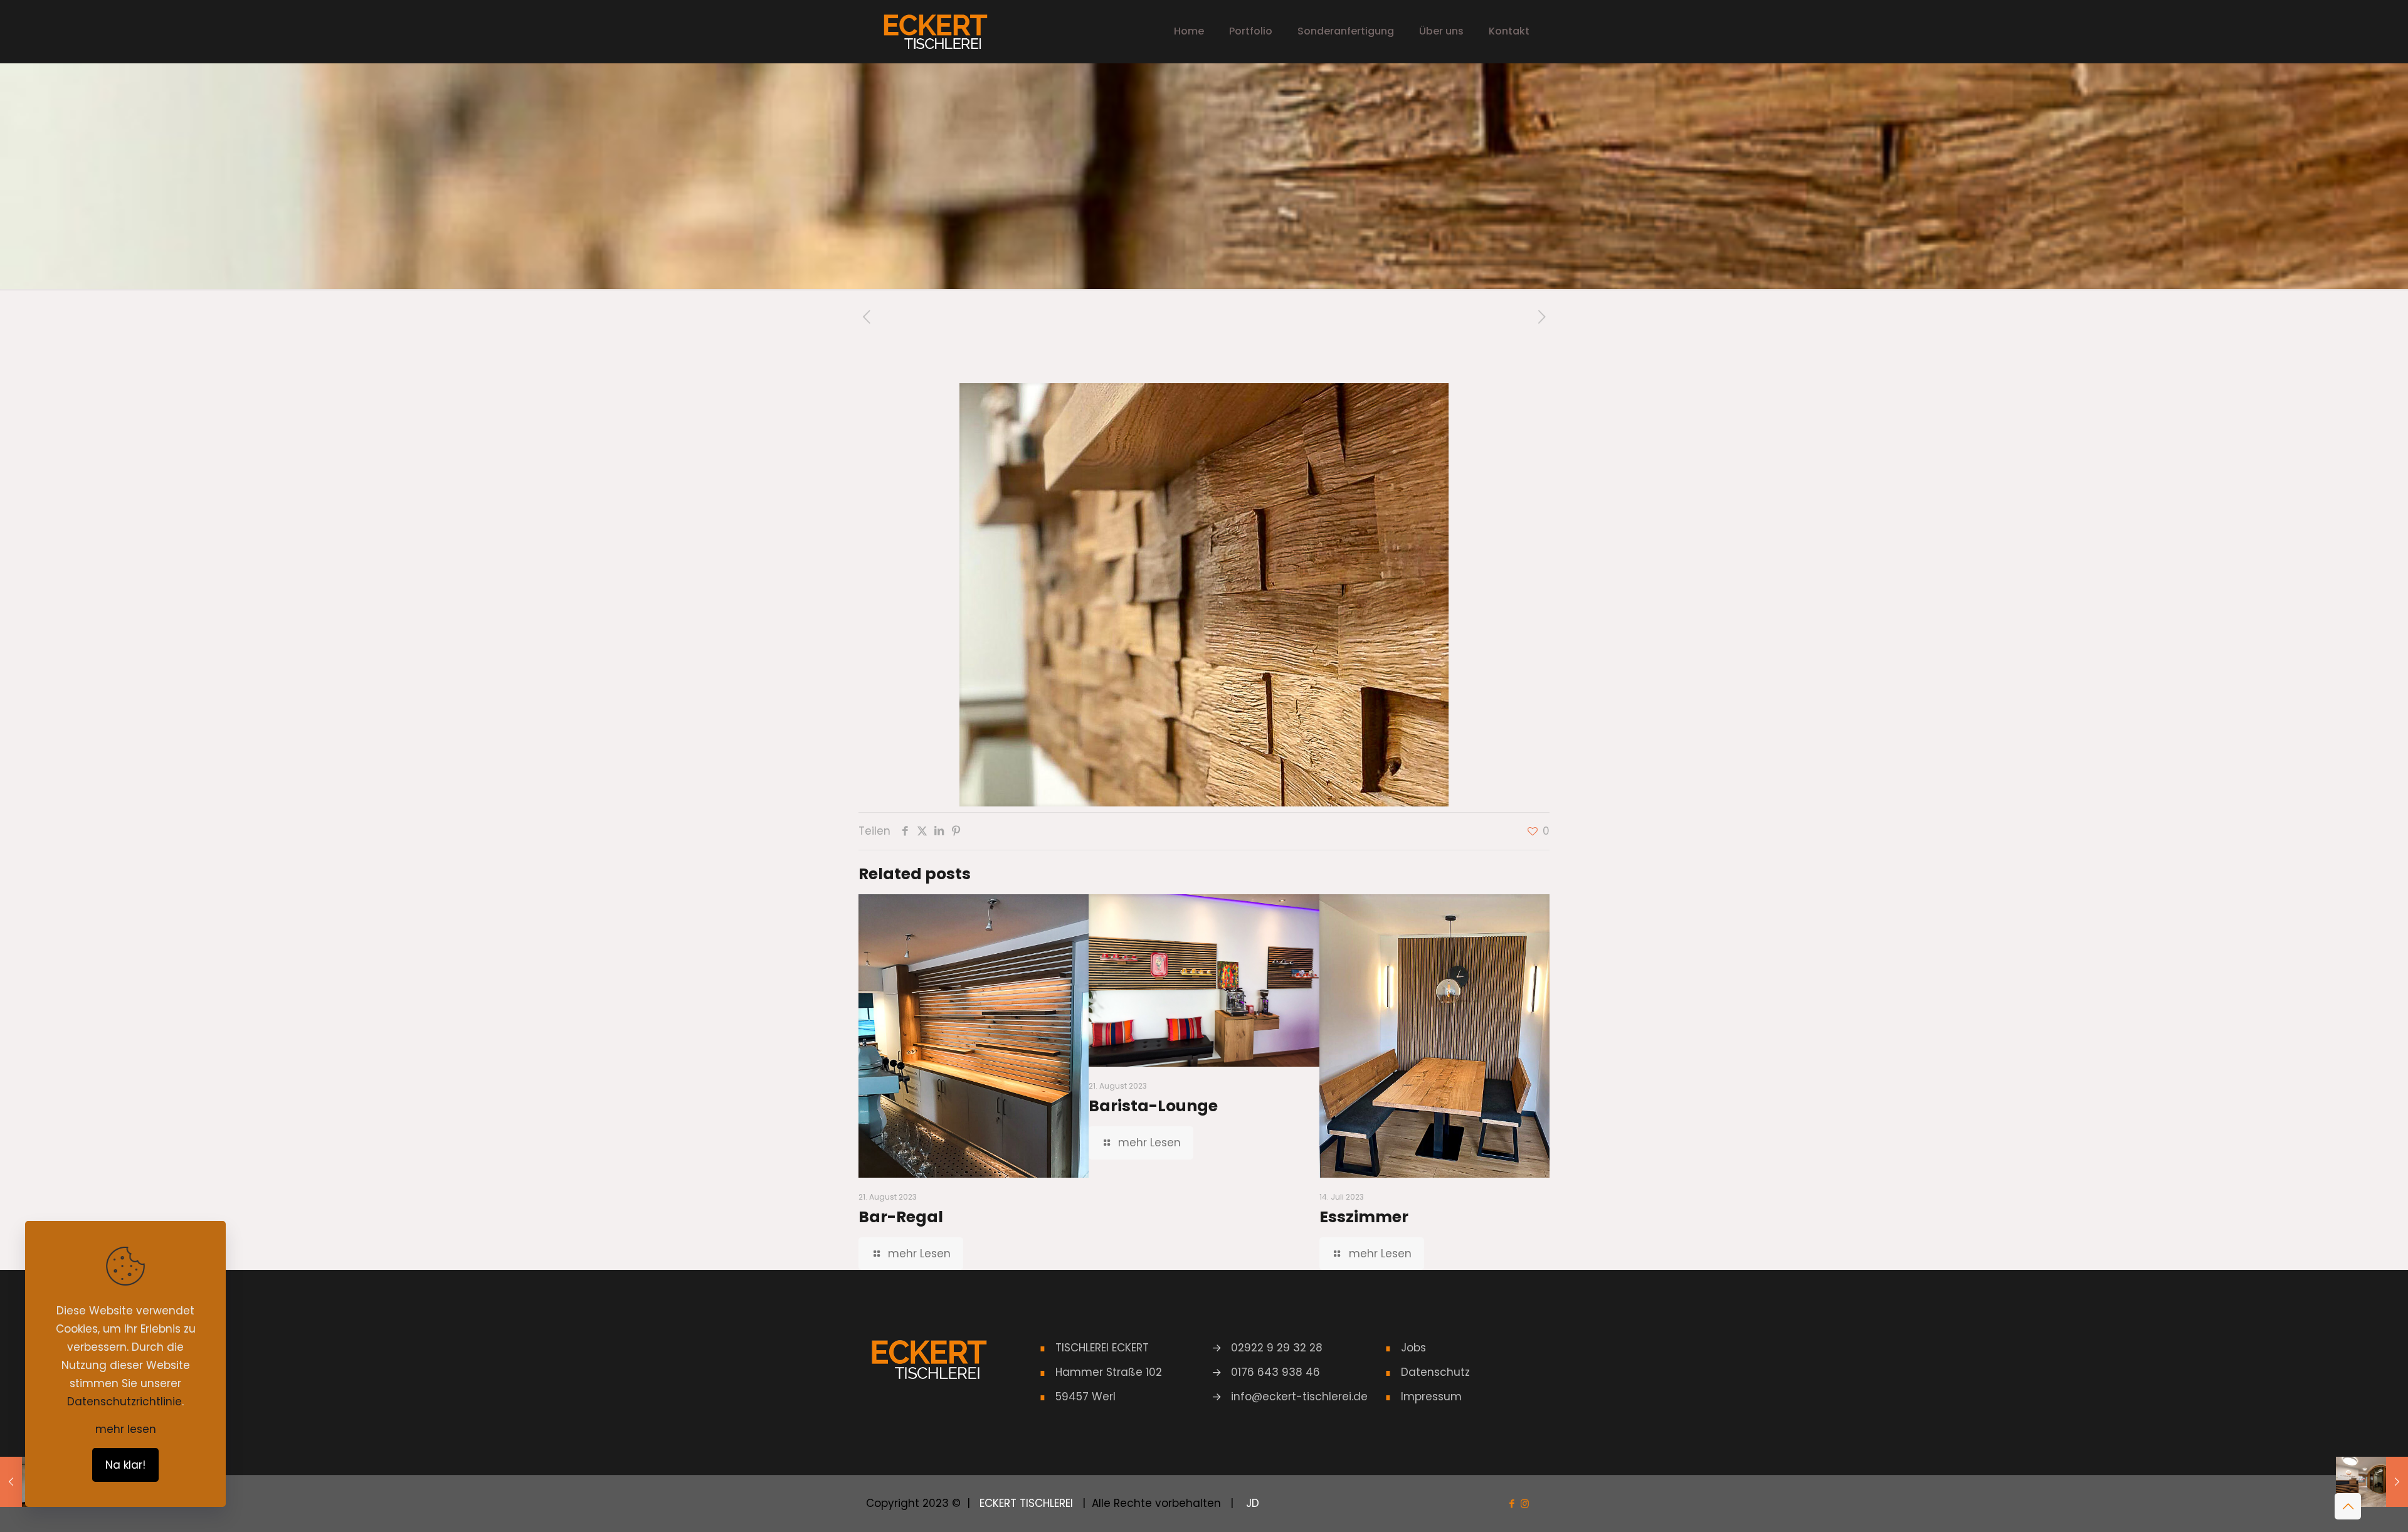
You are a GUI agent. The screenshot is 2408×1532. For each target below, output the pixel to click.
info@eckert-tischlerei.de (1299, 1397)
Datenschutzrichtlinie (124, 1402)
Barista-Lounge (1153, 1106)
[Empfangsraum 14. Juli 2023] (2372, 1482)
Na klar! (125, 1465)
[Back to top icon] (2348, 1506)
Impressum (1431, 1397)
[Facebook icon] (1512, 1503)
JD (1251, 1503)
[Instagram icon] (1525, 1503)
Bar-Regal (901, 1217)
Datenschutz (1435, 1372)
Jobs (1413, 1348)
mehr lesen (126, 1429)
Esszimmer (1364, 1217)
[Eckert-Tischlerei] (935, 31)
